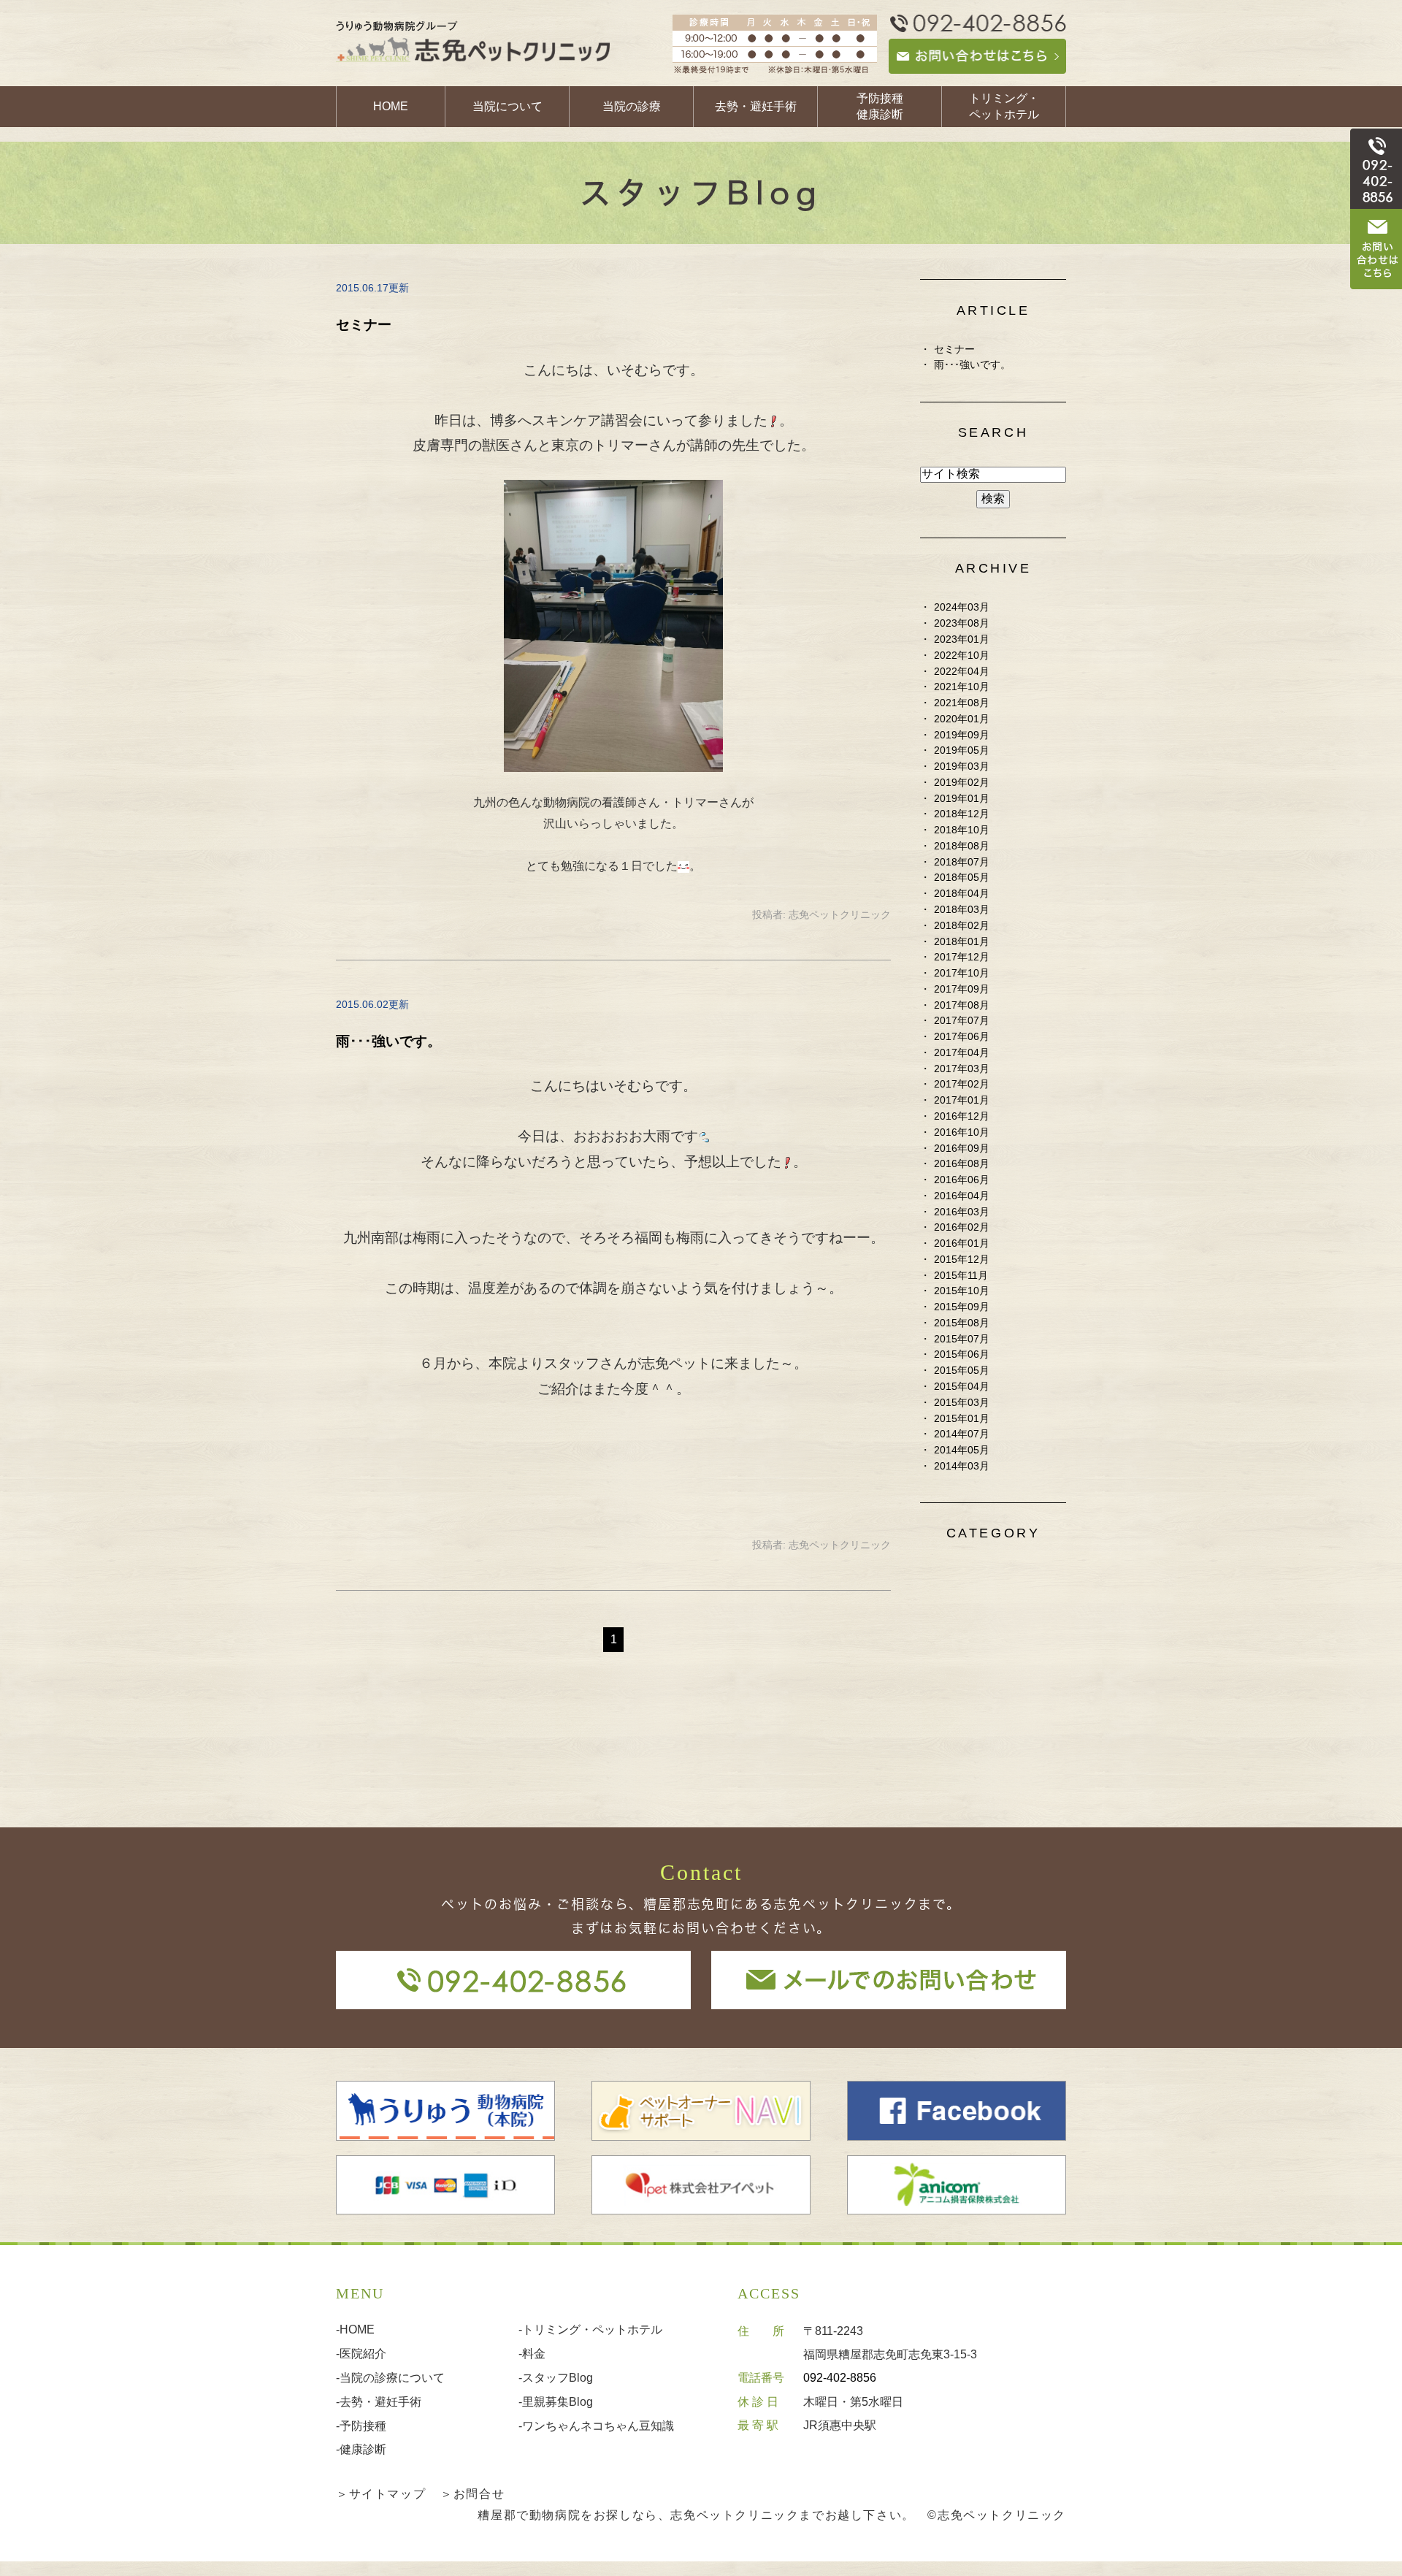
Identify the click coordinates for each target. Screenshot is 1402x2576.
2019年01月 (962, 799)
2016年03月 (962, 1212)
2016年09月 (962, 1149)
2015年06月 (962, 1354)
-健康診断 (361, 2449)
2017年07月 (962, 1021)
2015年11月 (961, 1276)
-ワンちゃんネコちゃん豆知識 (596, 2426)
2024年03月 (962, 607)
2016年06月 (962, 1180)
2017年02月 (962, 1084)
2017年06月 (962, 1037)
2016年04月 (962, 1196)
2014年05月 (962, 1450)
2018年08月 (962, 846)
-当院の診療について (390, 2378)
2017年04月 (962, 1053)
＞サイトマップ (381, 2494)
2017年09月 (962, 989)
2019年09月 (962, 735)
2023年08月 (962, 623)
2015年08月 (962, 1323)
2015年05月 (962, 1371)
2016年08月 (962, 1164)
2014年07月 (962, 1434)
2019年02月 (962, 783)
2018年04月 (962, 894)
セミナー (364, 325)
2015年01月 (962, 1419)
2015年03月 (962, 1403)
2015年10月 (962, 1291)
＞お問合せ (472, 2494)
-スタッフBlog (556, 2378)
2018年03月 (962, 910)
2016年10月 (962, 1132)
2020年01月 (962, 719)
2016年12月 (962, 1116)
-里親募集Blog (556, 2402)
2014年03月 (962, 1466)
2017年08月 (962, 1005)
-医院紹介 (361, 2354)
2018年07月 (962, 862)
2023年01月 (962, 639)
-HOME (355, 2330)
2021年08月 (962, 703)
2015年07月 (962, 1339)
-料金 (532, 2354)
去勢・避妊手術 (756, 106)
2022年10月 (962, 656)
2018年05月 (962, 878)
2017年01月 (962, 1100)
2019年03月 (962, 767)
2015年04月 (962, 1387)
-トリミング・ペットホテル (590, 2330)
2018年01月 (962, 942)
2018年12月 (962, 814)
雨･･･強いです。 (388, 1041)
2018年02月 (962, 926)
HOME (391, 106)
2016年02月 (962, 1227)
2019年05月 (962, 750)
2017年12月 (962, 957)
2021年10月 (962, 687)
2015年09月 (962, 1307)
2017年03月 (962, 1069)
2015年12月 (962, 1260)
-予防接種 (361, 2426)
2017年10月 (962, 973)
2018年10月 (962, 830)
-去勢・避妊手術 (379, 2402)
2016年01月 (962, 1243)
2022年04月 (962, 672)
